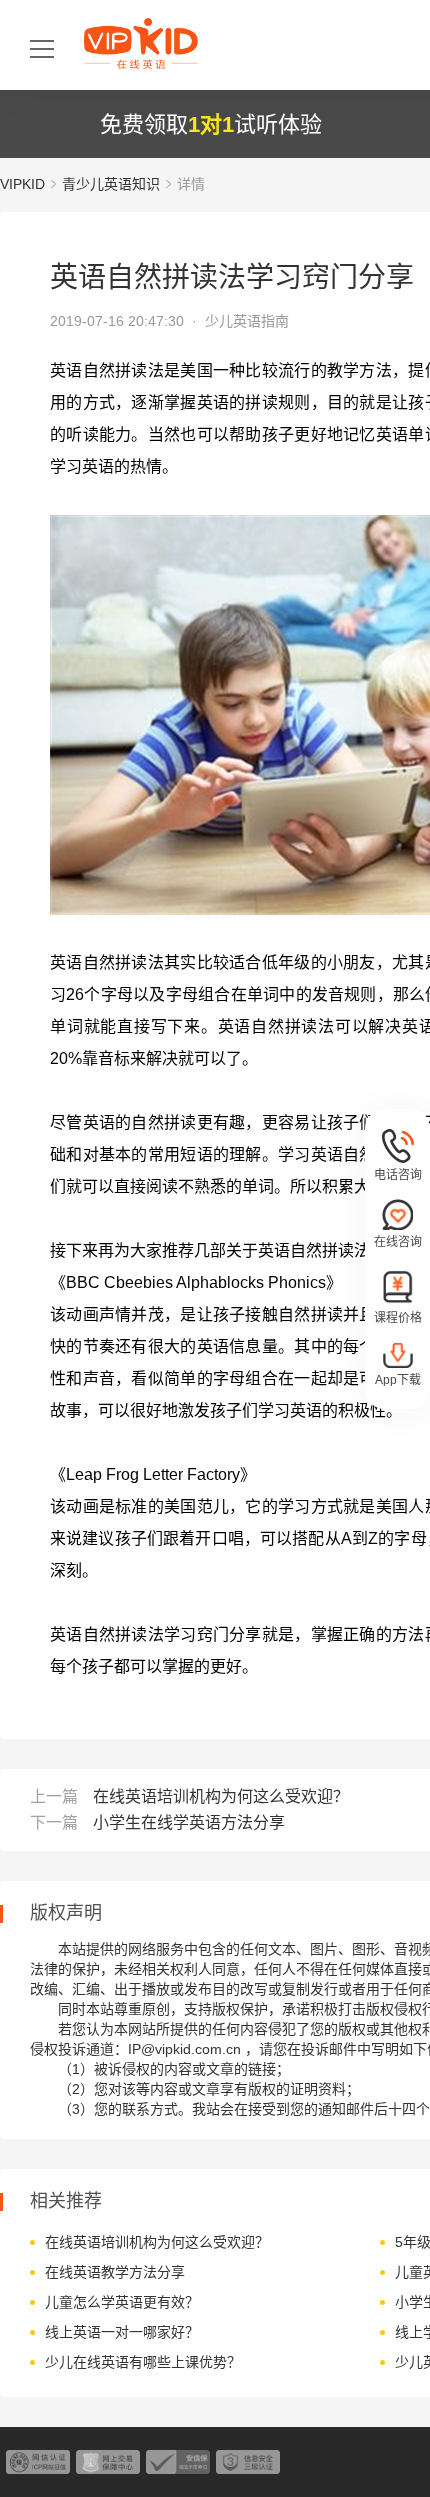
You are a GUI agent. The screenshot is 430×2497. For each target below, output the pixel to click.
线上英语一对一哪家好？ (122, 2332)
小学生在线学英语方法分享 (189, 1822)
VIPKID (22, 184)
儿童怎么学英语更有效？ (122, 2302)
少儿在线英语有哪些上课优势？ (143, 2362)
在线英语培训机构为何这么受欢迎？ (221, 1796)
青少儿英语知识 (111, 184)
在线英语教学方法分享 (115, 2272)
